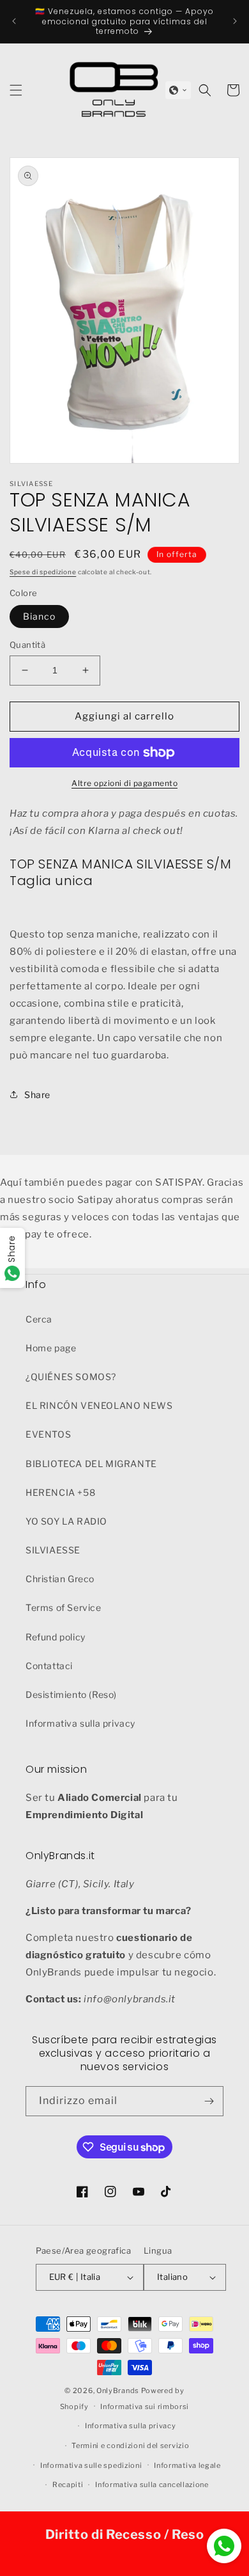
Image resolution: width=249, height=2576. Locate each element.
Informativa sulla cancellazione (152, 2485)
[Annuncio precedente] (14, 21)
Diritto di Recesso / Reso (125, 2534)
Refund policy (56, 1637)
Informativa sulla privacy (80, 1723)
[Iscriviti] (209, 2101)
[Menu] (16, 90)
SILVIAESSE (53, 1550)
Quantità (27, 645)
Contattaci (49, 1666)
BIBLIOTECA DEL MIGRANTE (91, 1464)
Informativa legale (187, 2465)
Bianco (39, 616)
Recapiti (68, 2485)
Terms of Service (64, 1607)
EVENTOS (48, 1434)
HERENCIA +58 (60, 1492)
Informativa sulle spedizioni (91, 2465)
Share (37, 1095)
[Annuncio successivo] (235, 21)
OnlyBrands (118, 2391)
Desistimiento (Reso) (71, 1694)
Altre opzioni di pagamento (124, 783)
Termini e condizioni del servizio (130, 2446)
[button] (178, 90)
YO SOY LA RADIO (66, 1521)
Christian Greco (60, 1579)
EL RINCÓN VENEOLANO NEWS (99, 1405)
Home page (51, 1348)
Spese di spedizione (43, 572)
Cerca (39, 1319)
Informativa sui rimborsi (145, 2407)
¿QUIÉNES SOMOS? (71, 1377)
